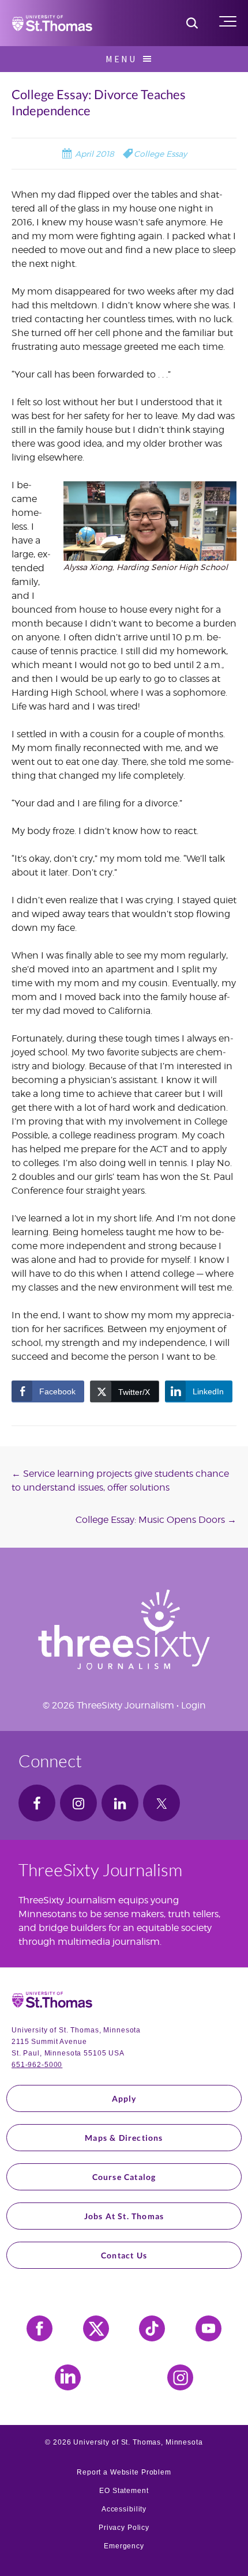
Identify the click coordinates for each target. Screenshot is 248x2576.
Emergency (124, 2546)
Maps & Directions (124, 2138)
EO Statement (124, 2491)
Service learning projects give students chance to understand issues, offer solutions (120, 1481)
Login (193, 1705)
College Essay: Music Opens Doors (156, 1520)
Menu (121, 59)
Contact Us (124, 2255)
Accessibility (124, 2509)
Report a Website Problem (124, 2472)
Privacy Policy (124, 2528)
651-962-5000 (37, 2065)
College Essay (160, 154)
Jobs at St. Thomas (124, 2216)
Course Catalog (124, 2177)
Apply (124, 2098)
